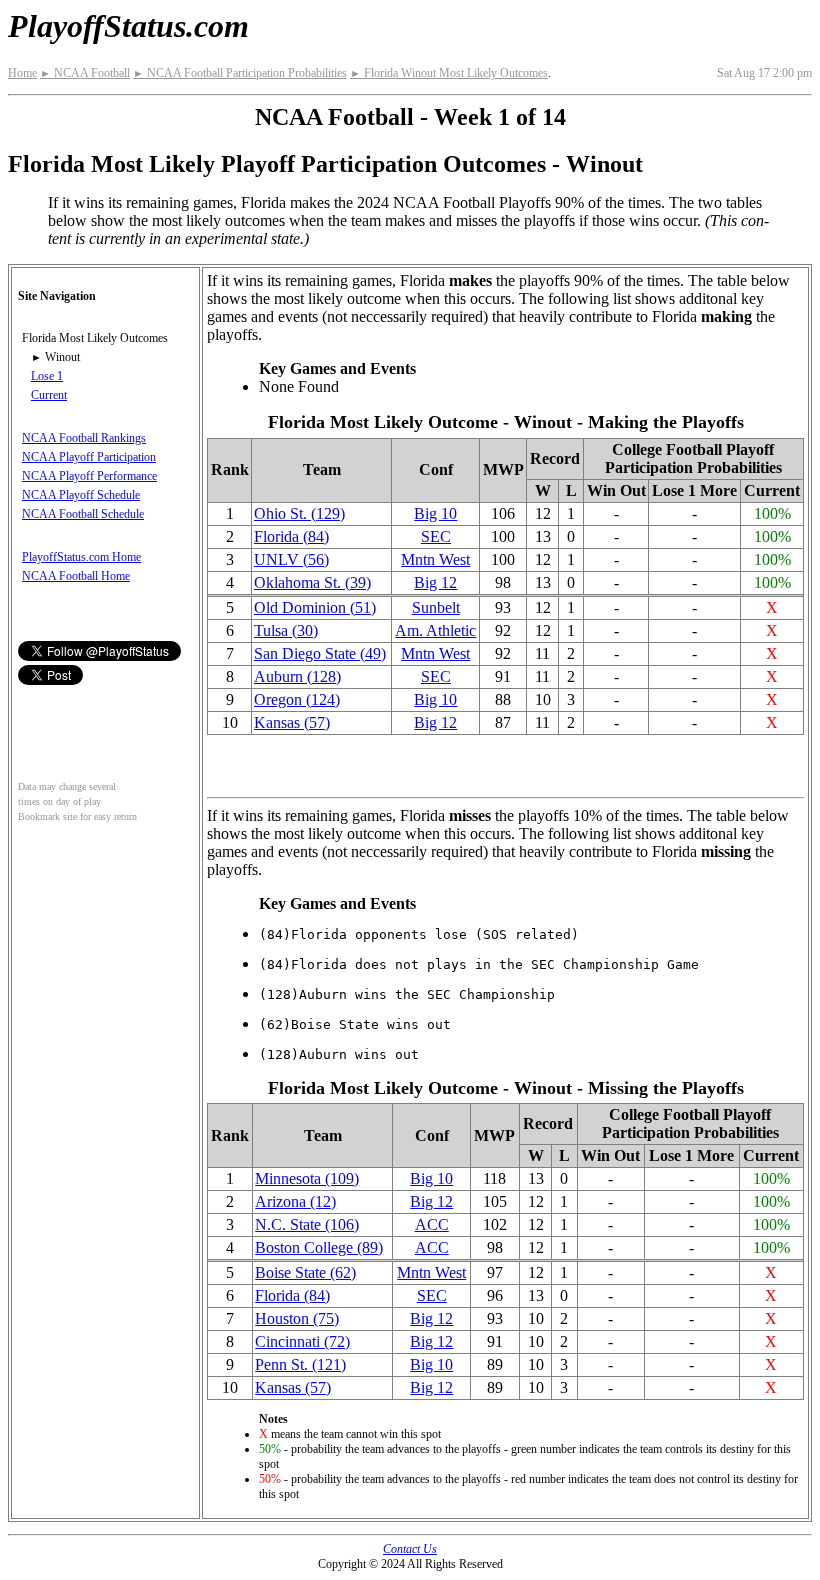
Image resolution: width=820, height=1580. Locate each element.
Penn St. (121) (300, 1364)
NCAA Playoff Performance (89, 476)
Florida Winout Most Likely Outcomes (449, 73)
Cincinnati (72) (302, 1341)
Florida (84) (291, 536)
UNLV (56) (291, 559)
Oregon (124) (297, 699)
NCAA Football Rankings (84, 438)
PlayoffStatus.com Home (81, 557)
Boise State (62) (305, 1272)
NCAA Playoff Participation (89, 457)
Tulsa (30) (286, 630)
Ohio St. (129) (299, 513)
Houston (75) (297, 1318)
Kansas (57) (292, 722)
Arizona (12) (295, 1201)
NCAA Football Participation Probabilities (240, 73)
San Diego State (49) (320, 653)
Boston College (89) (319, 1247)
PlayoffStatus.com (128, 26)
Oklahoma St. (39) (312, 582)
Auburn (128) (297, 676)
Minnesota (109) (307, 1178)
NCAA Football (85, 73)
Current (49, 395)
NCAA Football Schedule (83, 514)
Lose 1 (47, 376)
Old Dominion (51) (315, 607)
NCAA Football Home (76, 576)
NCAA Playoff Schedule (81, 495)
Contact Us (410, 1549)
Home (22, 73)
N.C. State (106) (307, 1224)
